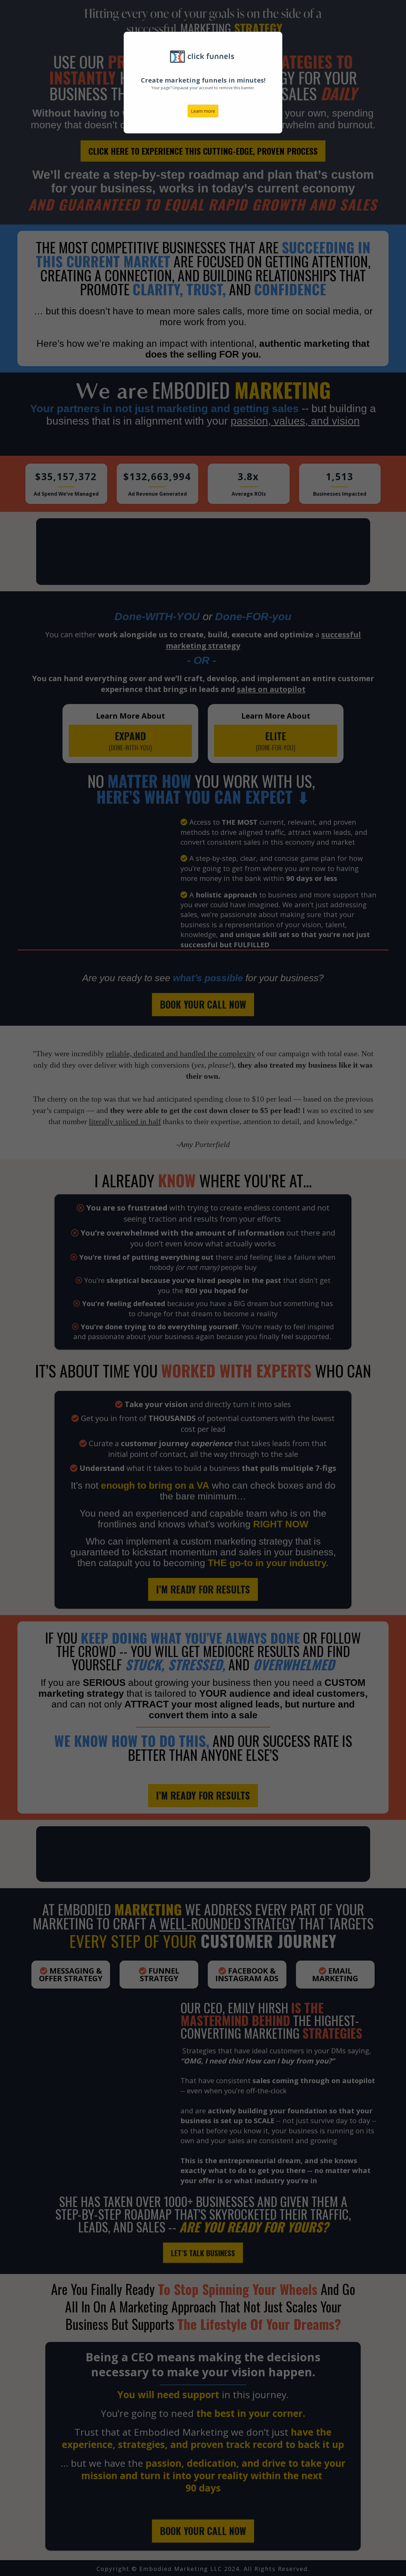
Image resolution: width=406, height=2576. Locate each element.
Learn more (203, 111)
